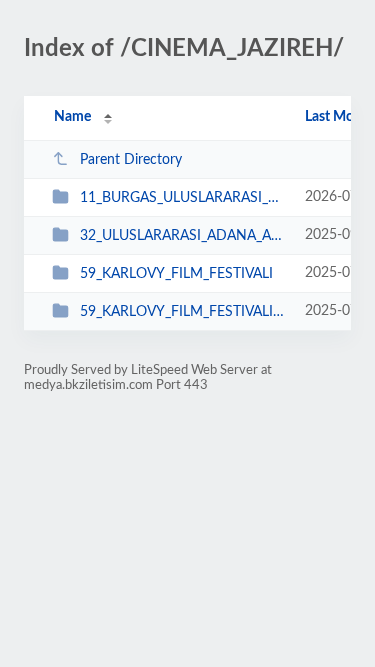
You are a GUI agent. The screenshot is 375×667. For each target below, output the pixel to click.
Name (72, 117)
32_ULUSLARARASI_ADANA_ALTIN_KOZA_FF (183, 236)
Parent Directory (131, 160)
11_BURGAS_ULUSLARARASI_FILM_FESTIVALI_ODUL (183, 198)
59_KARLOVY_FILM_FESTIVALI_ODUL (183, 312)
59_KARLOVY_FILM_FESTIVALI (176, 274)
